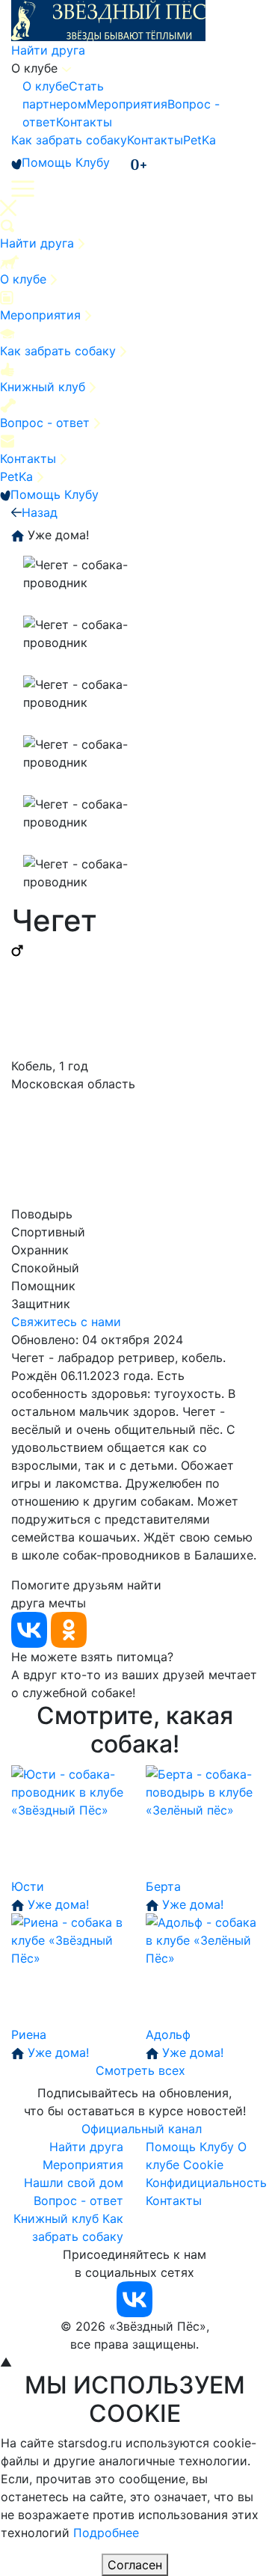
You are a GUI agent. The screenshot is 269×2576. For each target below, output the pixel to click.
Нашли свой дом (74, 2183)
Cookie (203, 2165)
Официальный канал (142, 2129)
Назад (40, 512)
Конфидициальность (206, 2183)
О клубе (46, 86)
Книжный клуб (44, 387)
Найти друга (48, 50)
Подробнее (106, 2533)
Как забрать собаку (69, 140)
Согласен (135, 2565)
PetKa (200, 140)
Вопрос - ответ (47, 423)
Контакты (84, 122)
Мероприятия (127, 104)
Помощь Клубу (66, 162)
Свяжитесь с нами (66, 1322)
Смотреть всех (140, 2070)
